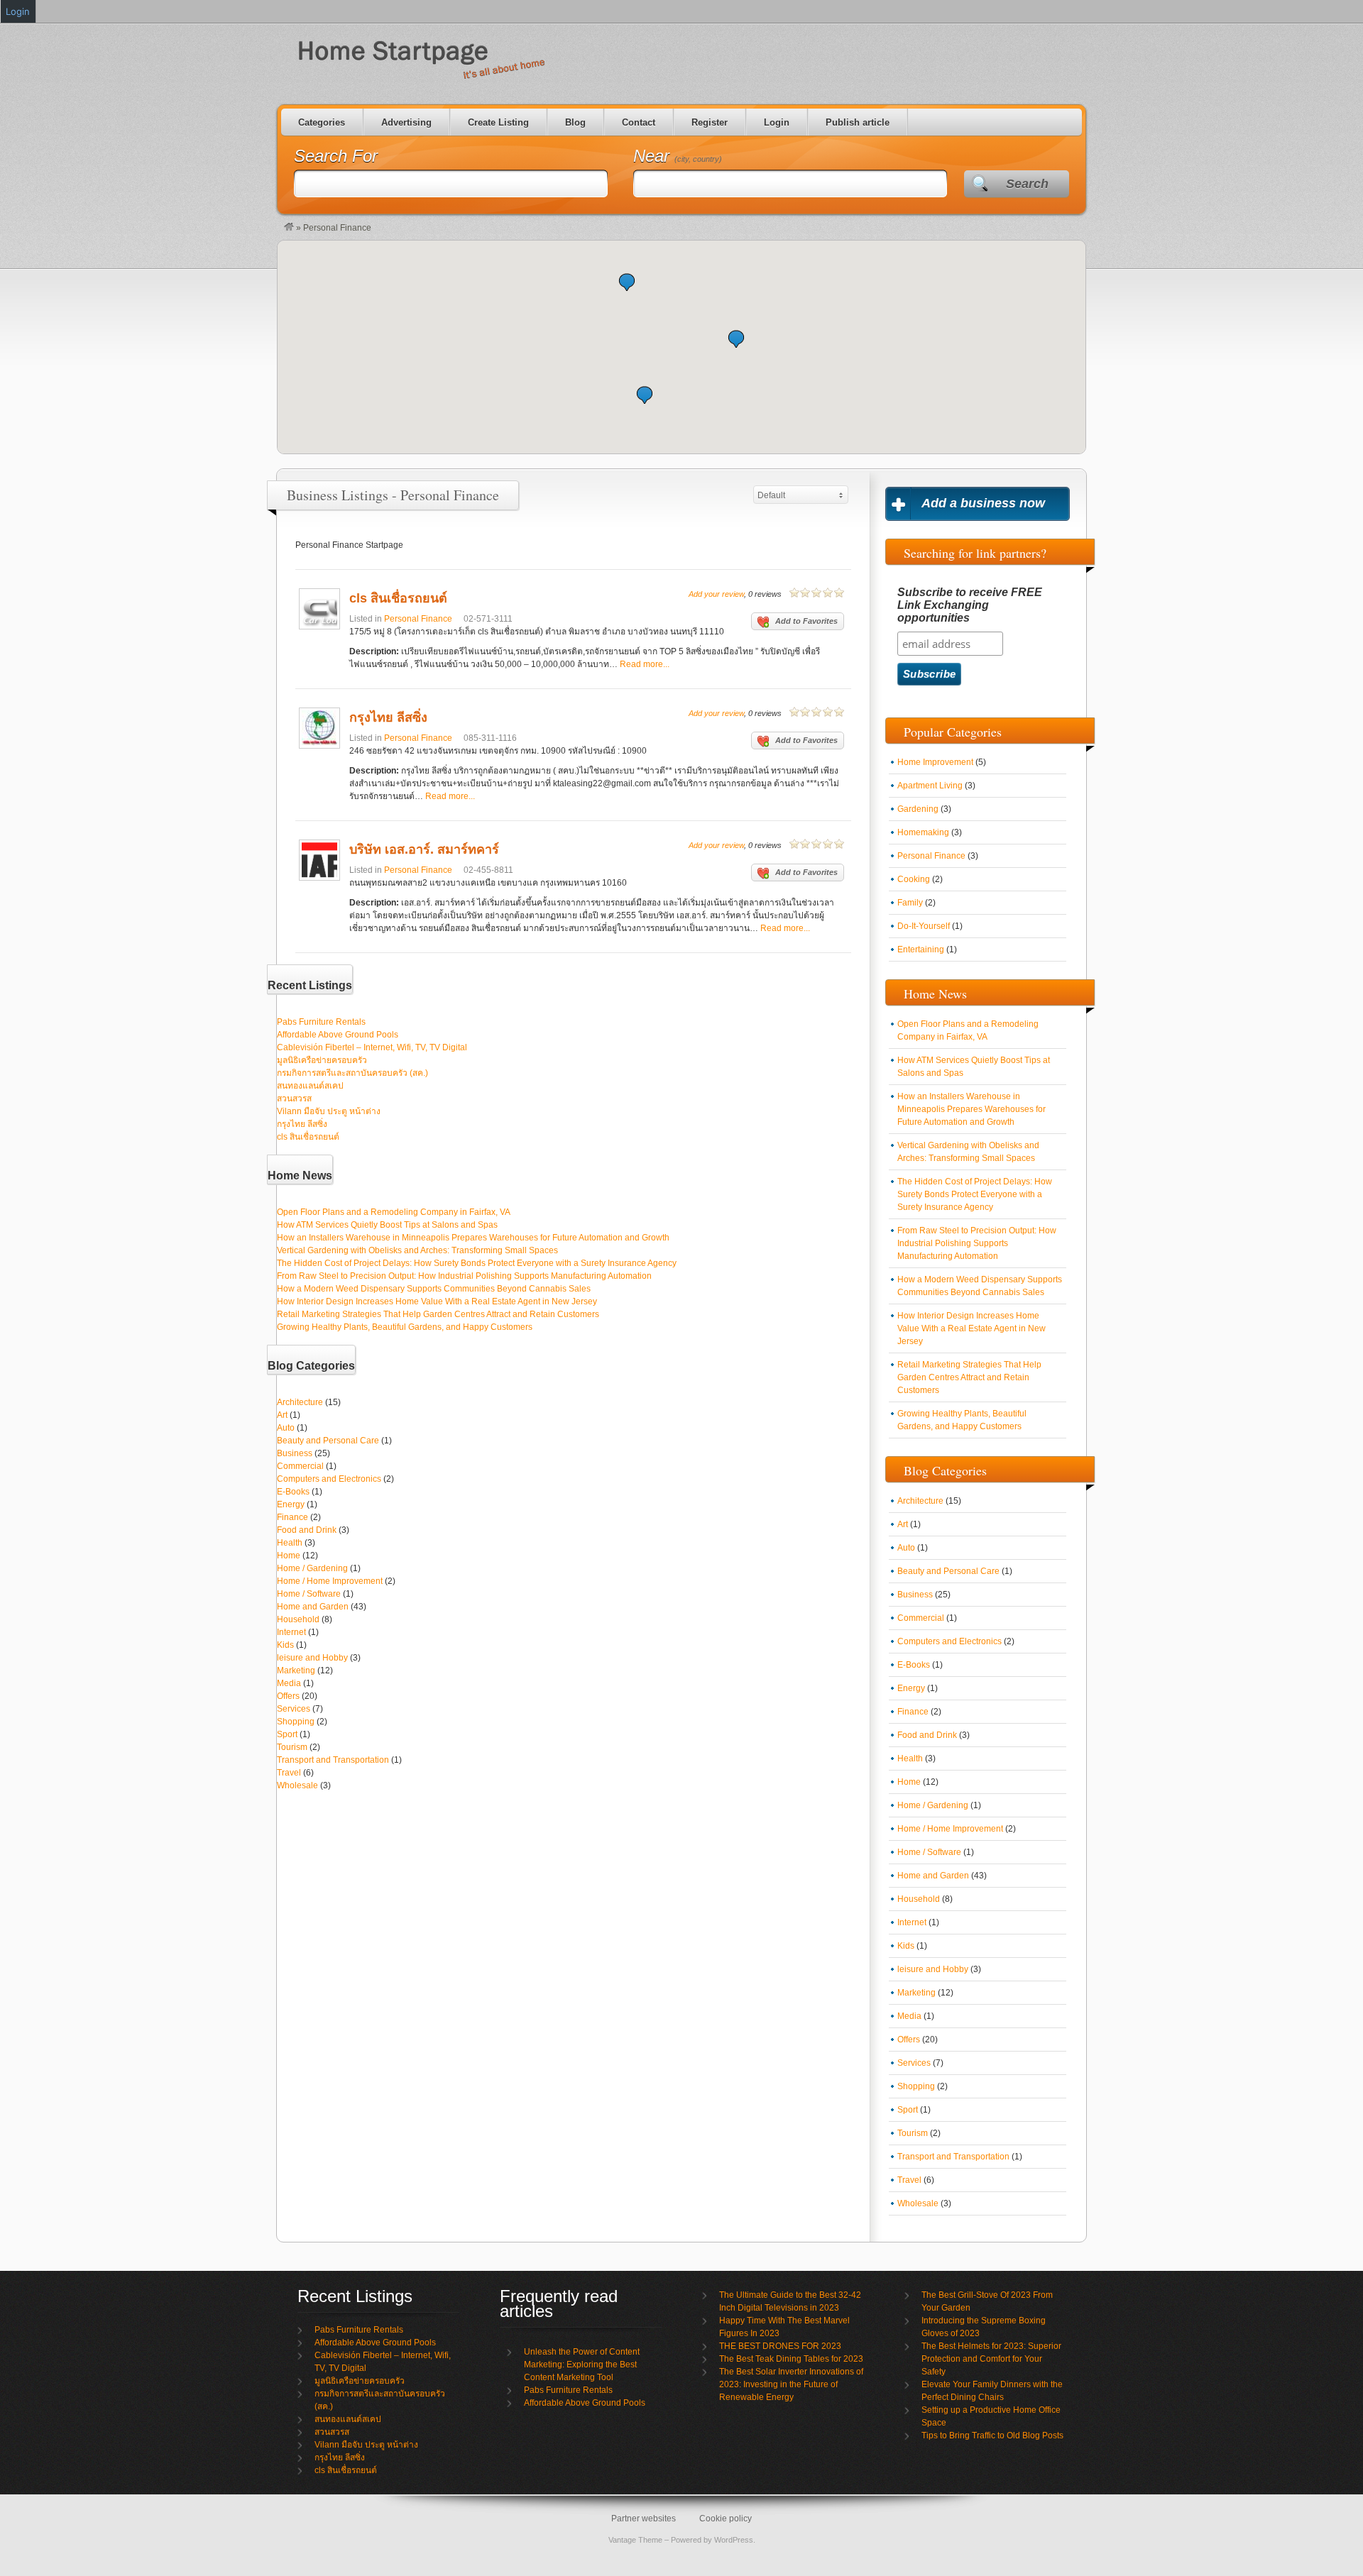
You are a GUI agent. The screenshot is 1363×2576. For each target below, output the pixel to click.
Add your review (716, 594)
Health (290, 1543)
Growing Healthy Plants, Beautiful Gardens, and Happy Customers (405, 1327)
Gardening (918, 809)
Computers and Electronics (329, 1479)
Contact (639, 122)
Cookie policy (726, 2519)
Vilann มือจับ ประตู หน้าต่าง (329, 1111)
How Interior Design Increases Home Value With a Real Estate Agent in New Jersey (437, 1301)
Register (710, 122)
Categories (322, 122)
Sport (287, 1734)
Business (295, 1453)
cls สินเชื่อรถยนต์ (398, 598)
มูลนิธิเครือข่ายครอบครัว (322, 1060)
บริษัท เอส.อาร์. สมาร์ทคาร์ (424, 849)
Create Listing (498, 122)
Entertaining (921, 950)
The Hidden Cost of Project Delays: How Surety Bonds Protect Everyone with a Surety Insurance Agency (477, 1263)
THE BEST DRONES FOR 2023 (780, 2346)
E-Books (293, 1492)
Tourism (292, 1747)
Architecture (300, 1402)
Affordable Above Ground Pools (338, 1035)
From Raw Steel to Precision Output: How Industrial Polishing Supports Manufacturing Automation (464, 1276)
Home (289, 1556)
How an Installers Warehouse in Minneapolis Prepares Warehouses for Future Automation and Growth (473, 1238)
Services (294, 1709)
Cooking (914, 879)
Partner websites (644, 2519)
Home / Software (309, 1594)
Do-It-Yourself (924, 926)
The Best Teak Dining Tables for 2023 (791, 2359)
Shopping (296, 1722)
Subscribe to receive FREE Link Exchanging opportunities (970, 605)
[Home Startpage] (289, 228)
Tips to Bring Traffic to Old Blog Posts (992, 2435)
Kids (285, 1645)
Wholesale (297, 1785)
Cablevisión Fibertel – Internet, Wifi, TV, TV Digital (372, 1047)
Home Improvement (935, 762)
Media (289, 1683)
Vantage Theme (635, 2540)
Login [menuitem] (18, 11)
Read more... (645, 664)
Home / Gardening (312, 1568)
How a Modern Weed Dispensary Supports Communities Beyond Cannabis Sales (434, 1289)
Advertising (406, 122)
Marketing (296, 1670)
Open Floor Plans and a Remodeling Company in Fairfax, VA (394, 1212)
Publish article (858, 122)
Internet (291, 1632)
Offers (288, 1696)
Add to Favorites (806, 621)
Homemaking (923, 832)
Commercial (300, 1466)
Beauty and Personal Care (328, 1441)
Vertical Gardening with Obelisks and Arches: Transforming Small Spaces (417, 1250)
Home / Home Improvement (330, 1581)
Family (910, 903)
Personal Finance (418, 619)
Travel (289, 1773)
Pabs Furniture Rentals (321, 1022)
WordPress (734, 2540)
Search (1027, 184)
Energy (291, 1504)
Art (282, 1415)
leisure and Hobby (312, 1658)
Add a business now (983, 503)
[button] (627, 282)
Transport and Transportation (333, 1760)
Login (777, 122)
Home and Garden (313, 1607)
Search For (336, 156)
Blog (575, 122)
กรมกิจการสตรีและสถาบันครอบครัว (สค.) (352, 1073)
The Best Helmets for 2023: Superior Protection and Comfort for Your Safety (991, 2359)
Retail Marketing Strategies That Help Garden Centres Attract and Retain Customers (438, 1314)
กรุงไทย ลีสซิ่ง (388, 717)
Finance (292, 1517)
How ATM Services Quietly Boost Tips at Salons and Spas (387, 1225)
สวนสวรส (294, 1099)
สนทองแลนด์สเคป (310, 1086)
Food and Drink (307, 1530)
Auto (286, 1428)
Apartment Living (930, 786)
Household (298, 1619)
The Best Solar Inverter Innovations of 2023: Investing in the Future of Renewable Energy (791, 2384)
